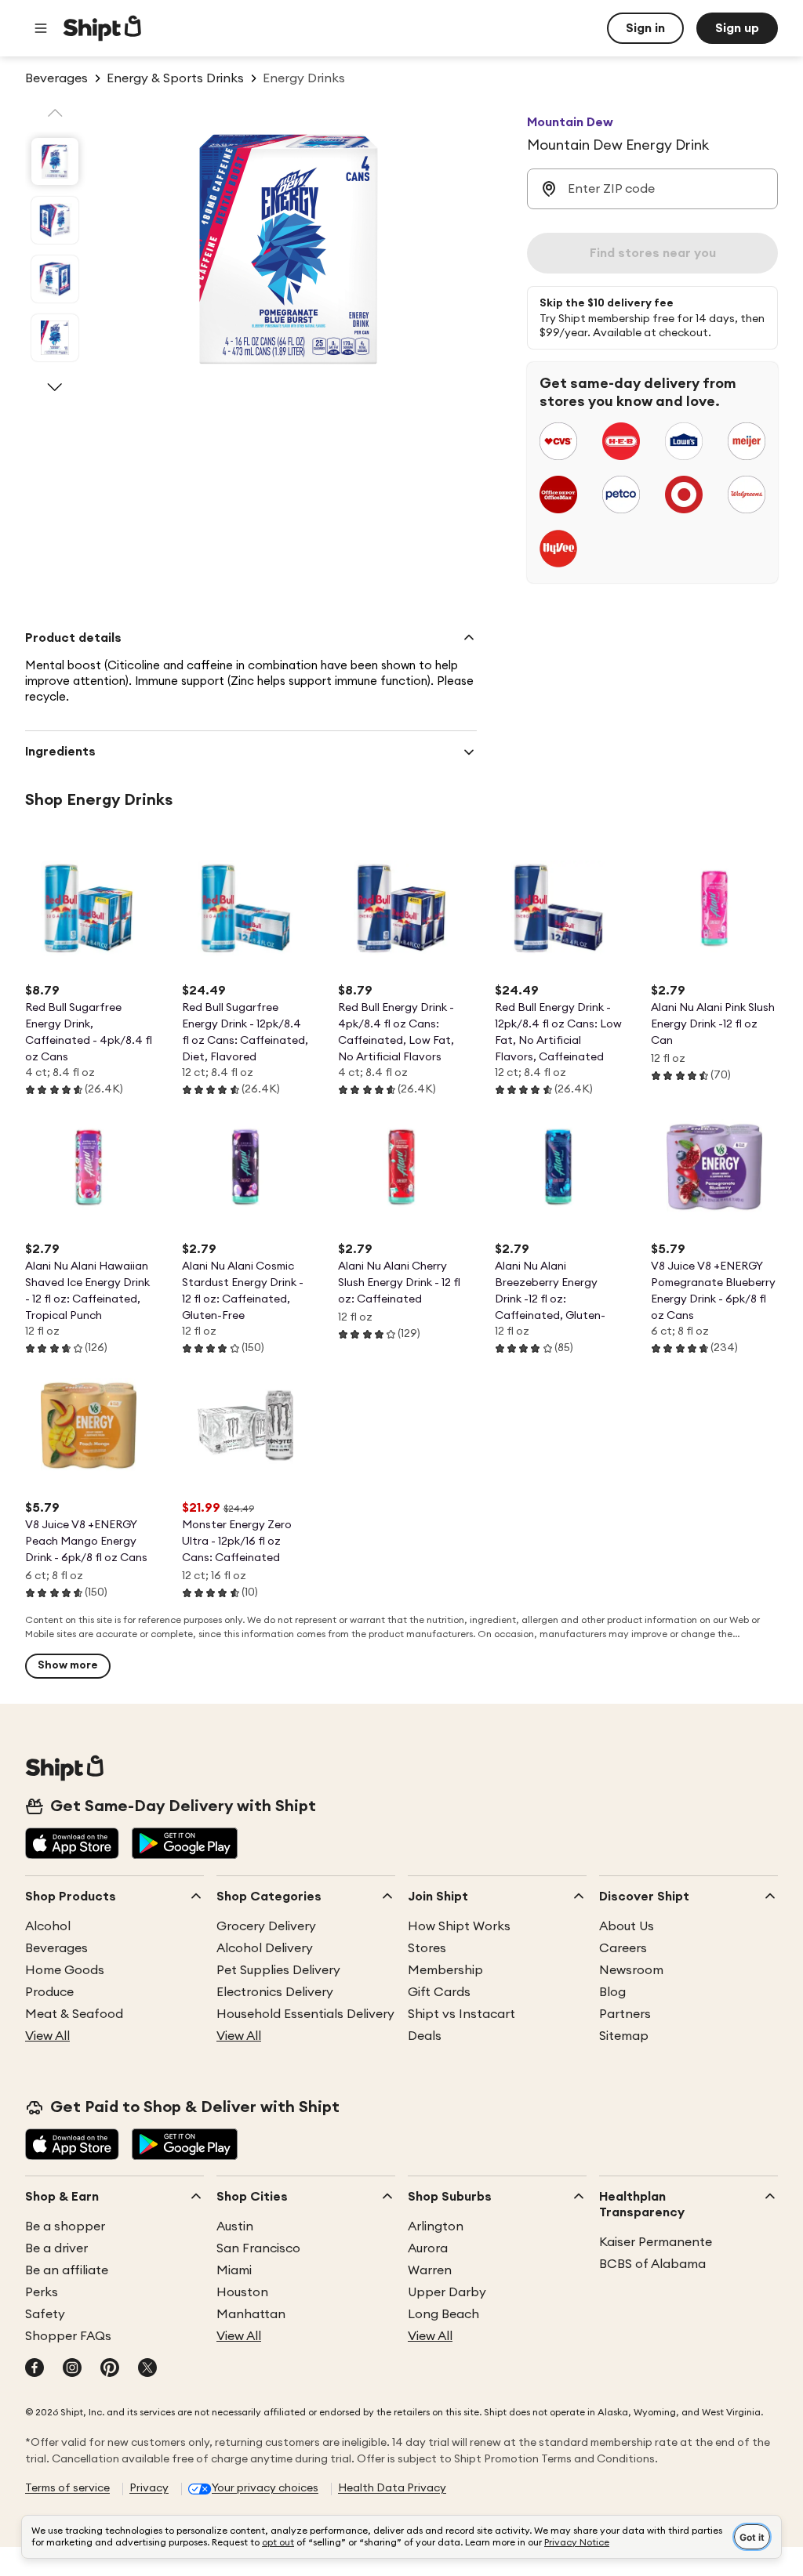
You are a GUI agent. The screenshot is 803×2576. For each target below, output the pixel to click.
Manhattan (251, 2314)
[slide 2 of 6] (55, 220)
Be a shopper (65, 2226)
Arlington (436, 2226)
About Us (627, 1926)
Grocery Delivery (266, 1926)
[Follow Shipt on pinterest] (110, 2369)
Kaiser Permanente (656, 2242)
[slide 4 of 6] (55, 338)
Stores (427, 1948)
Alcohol (48, 1926)
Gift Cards (439, 1992)
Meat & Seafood (74, 2014)
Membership (445, 1970)
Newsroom (631, 1970)
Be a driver (56, 2248)
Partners (625, 2014)
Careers (623, 1948)
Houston (242, 2292)
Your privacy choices (265, 2488)
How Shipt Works (459, 1926)
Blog (612, 1992)
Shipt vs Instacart (461, 2014)
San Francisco (258, 2248)
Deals (425, 2036)
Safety (45, 2314)
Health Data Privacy (392, 2488)
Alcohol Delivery (265, 1948)
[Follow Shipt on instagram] (72, 2369)
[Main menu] (41, 28)
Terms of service (67, 2488)
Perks (42, 2292)
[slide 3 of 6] (55, 279)
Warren (430, 2270)
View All (47, 2036)
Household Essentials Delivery (305, 2014)
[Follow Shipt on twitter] (147, 2369)
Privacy (149, 2488)
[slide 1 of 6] (55, 161)
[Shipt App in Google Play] (185, 1845)
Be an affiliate (67, 2270)
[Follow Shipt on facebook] (35, 2369)
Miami (234, 2270)
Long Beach (443, 2314)
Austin (235, 2226)
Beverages (56, 1948)
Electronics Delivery (275, 1992)
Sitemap (624, 2036)
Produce (49, 1992)
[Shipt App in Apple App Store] (72, 1845)
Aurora (428, 2248)
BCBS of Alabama (652, 2264)
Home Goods (65, 1970)
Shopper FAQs (68, 2336)
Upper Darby (447, 2292)
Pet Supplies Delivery (278, 1970)
